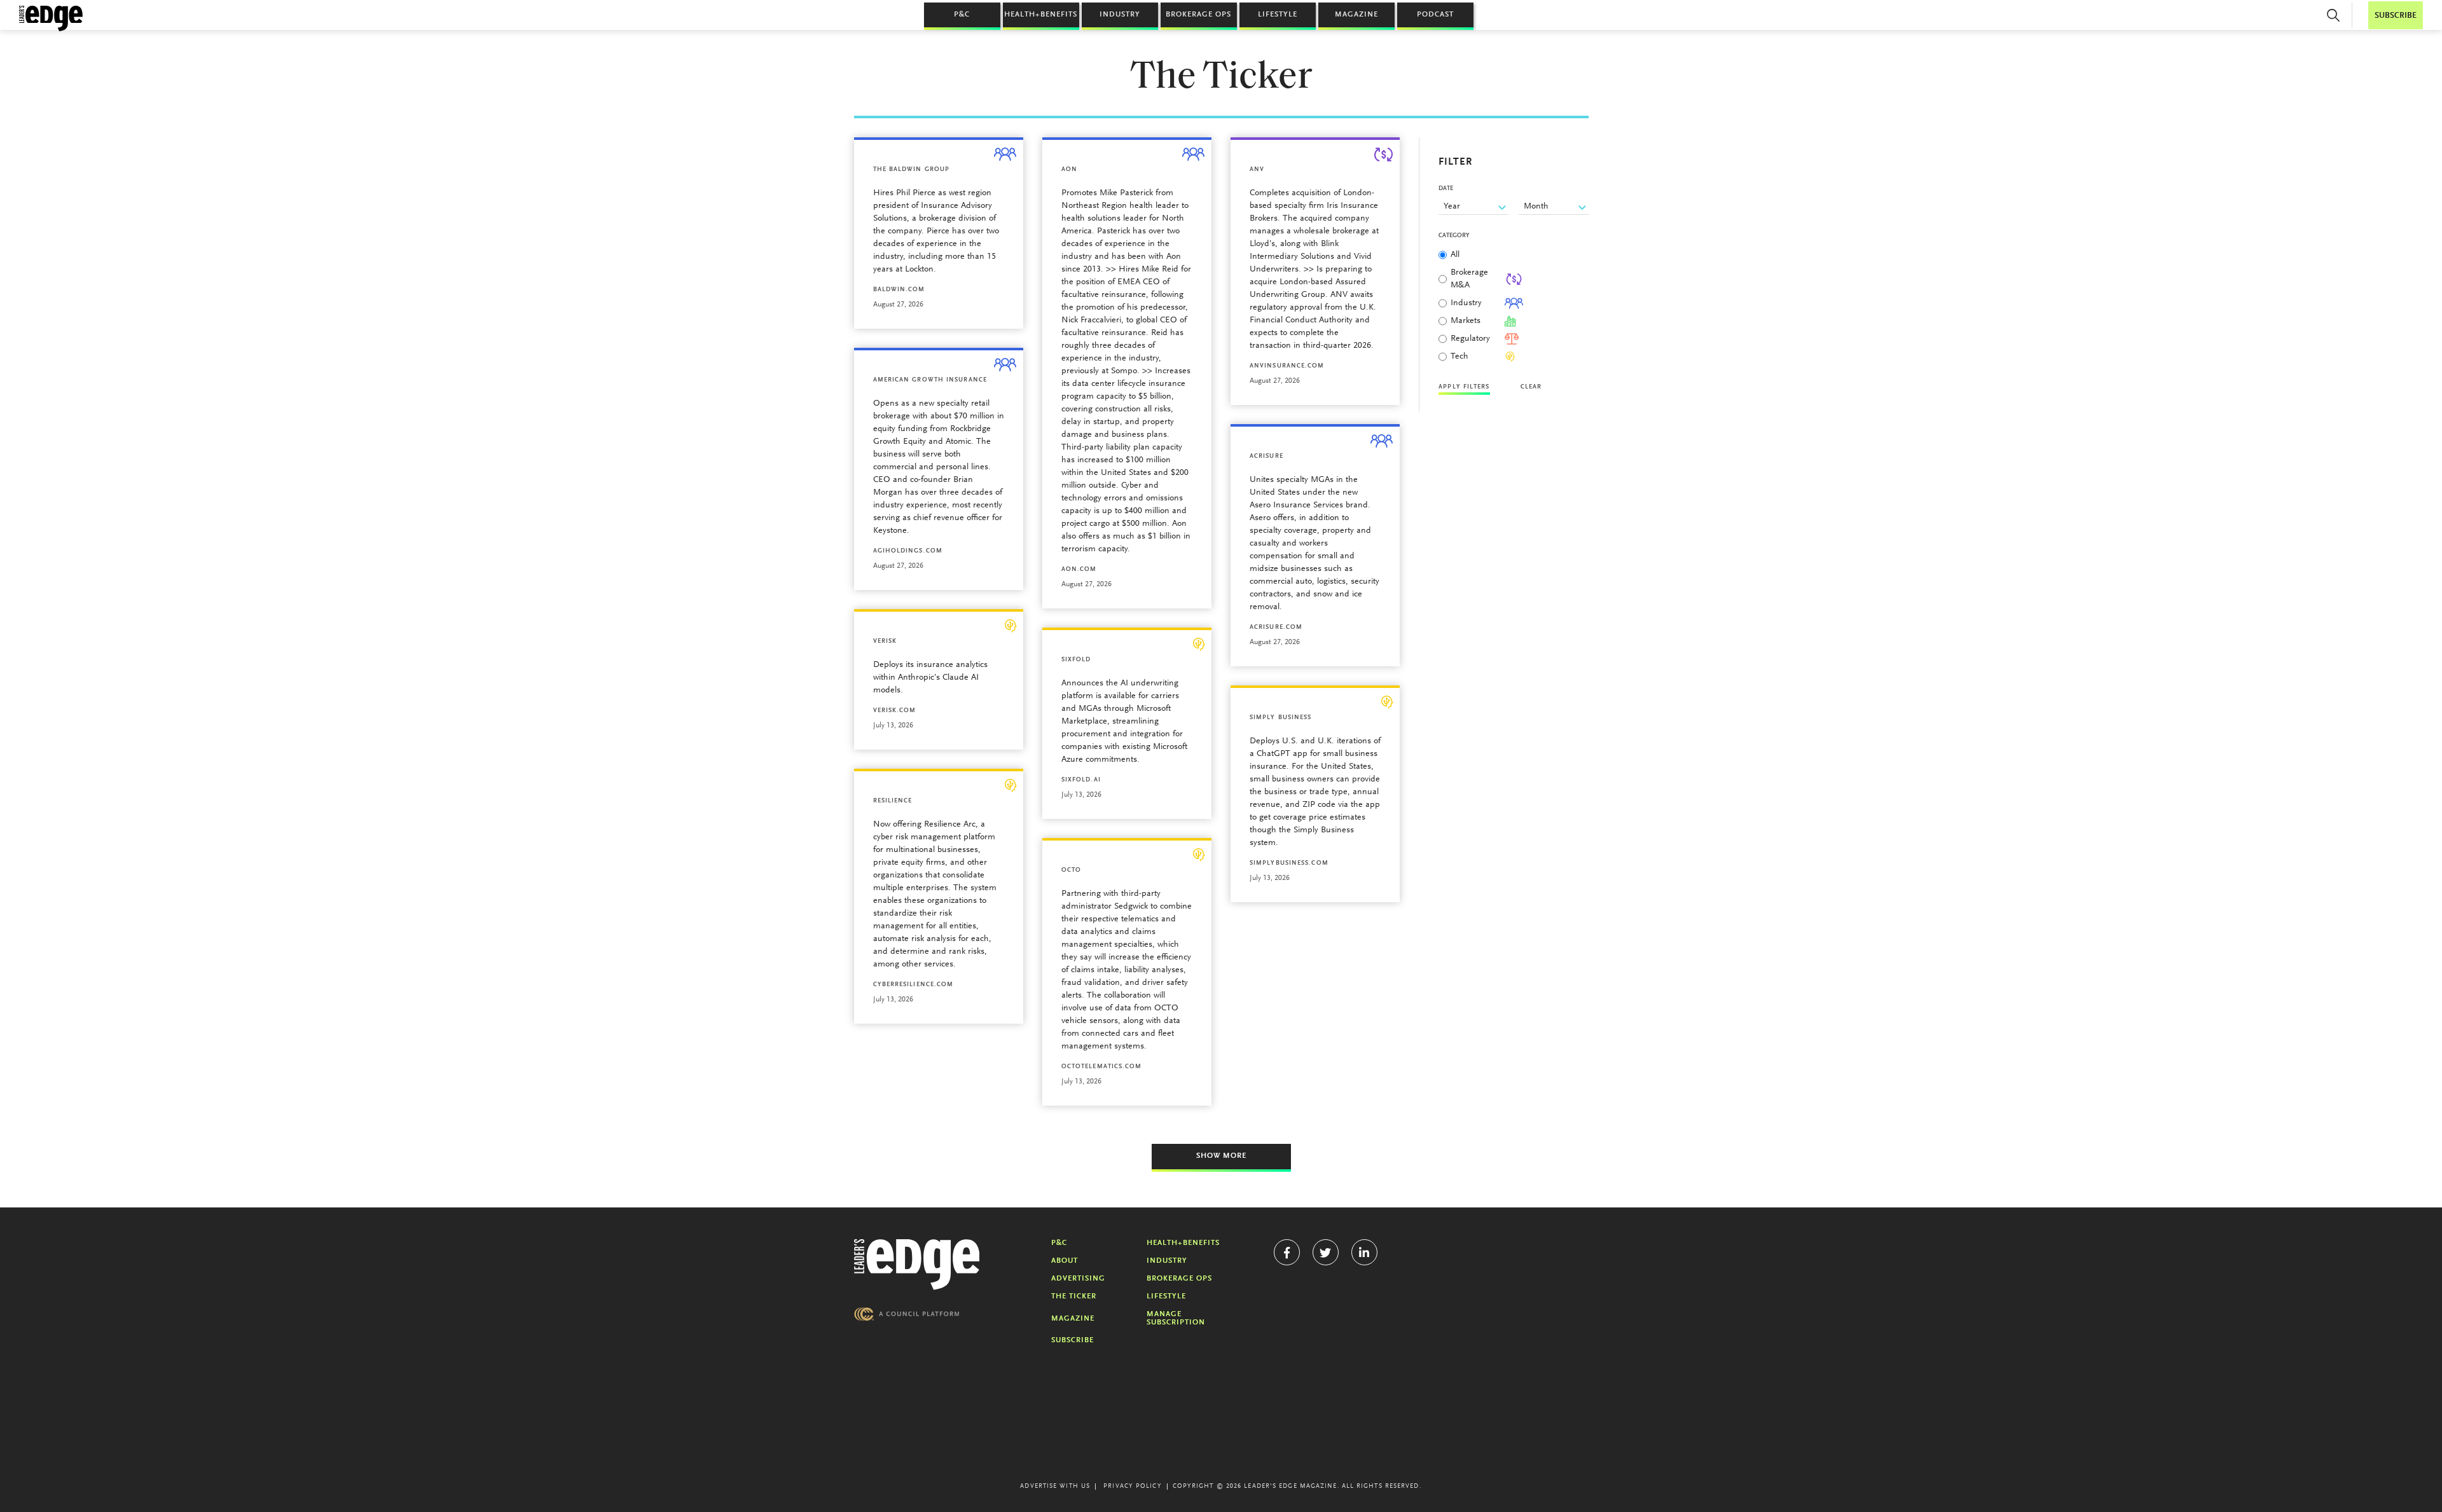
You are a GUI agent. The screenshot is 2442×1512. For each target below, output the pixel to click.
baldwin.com (899, 290)
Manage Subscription (1176, 1318)
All (1455, 255)
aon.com (1079, 570)
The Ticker (1074, 1296)
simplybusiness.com (1289, 863)
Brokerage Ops (1198, 15)
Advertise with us (1055, 1487)
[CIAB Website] (907, 1314)
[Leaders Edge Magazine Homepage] (51, 18)
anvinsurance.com (1287, 366)
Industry (1120, 15)
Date (1446, 189)
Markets (1466, 321)
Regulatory (1470, 339)
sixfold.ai (1081, 780)
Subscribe (1073, 1340)
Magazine (1356, 15)
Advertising (1078, 1279)
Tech (1459, 357)
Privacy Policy (1132, 1487)
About (1065, 1261)
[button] (2333, 15)
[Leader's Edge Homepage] (917, 1265)
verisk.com (895, 711)
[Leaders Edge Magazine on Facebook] (1287, 1252)
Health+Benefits (1041, 15)
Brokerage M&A (1469, 279)
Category (1454, 236)
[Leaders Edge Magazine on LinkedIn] (1364, 1252)
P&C (962, 15)
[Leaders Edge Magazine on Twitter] (1326, 1252)
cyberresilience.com (914, 985)
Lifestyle (1278, 15)
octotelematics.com (1102, 1067)
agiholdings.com (908, 551)
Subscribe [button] (2396, 16)
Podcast (1435, 15)
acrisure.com (1276, 628)
